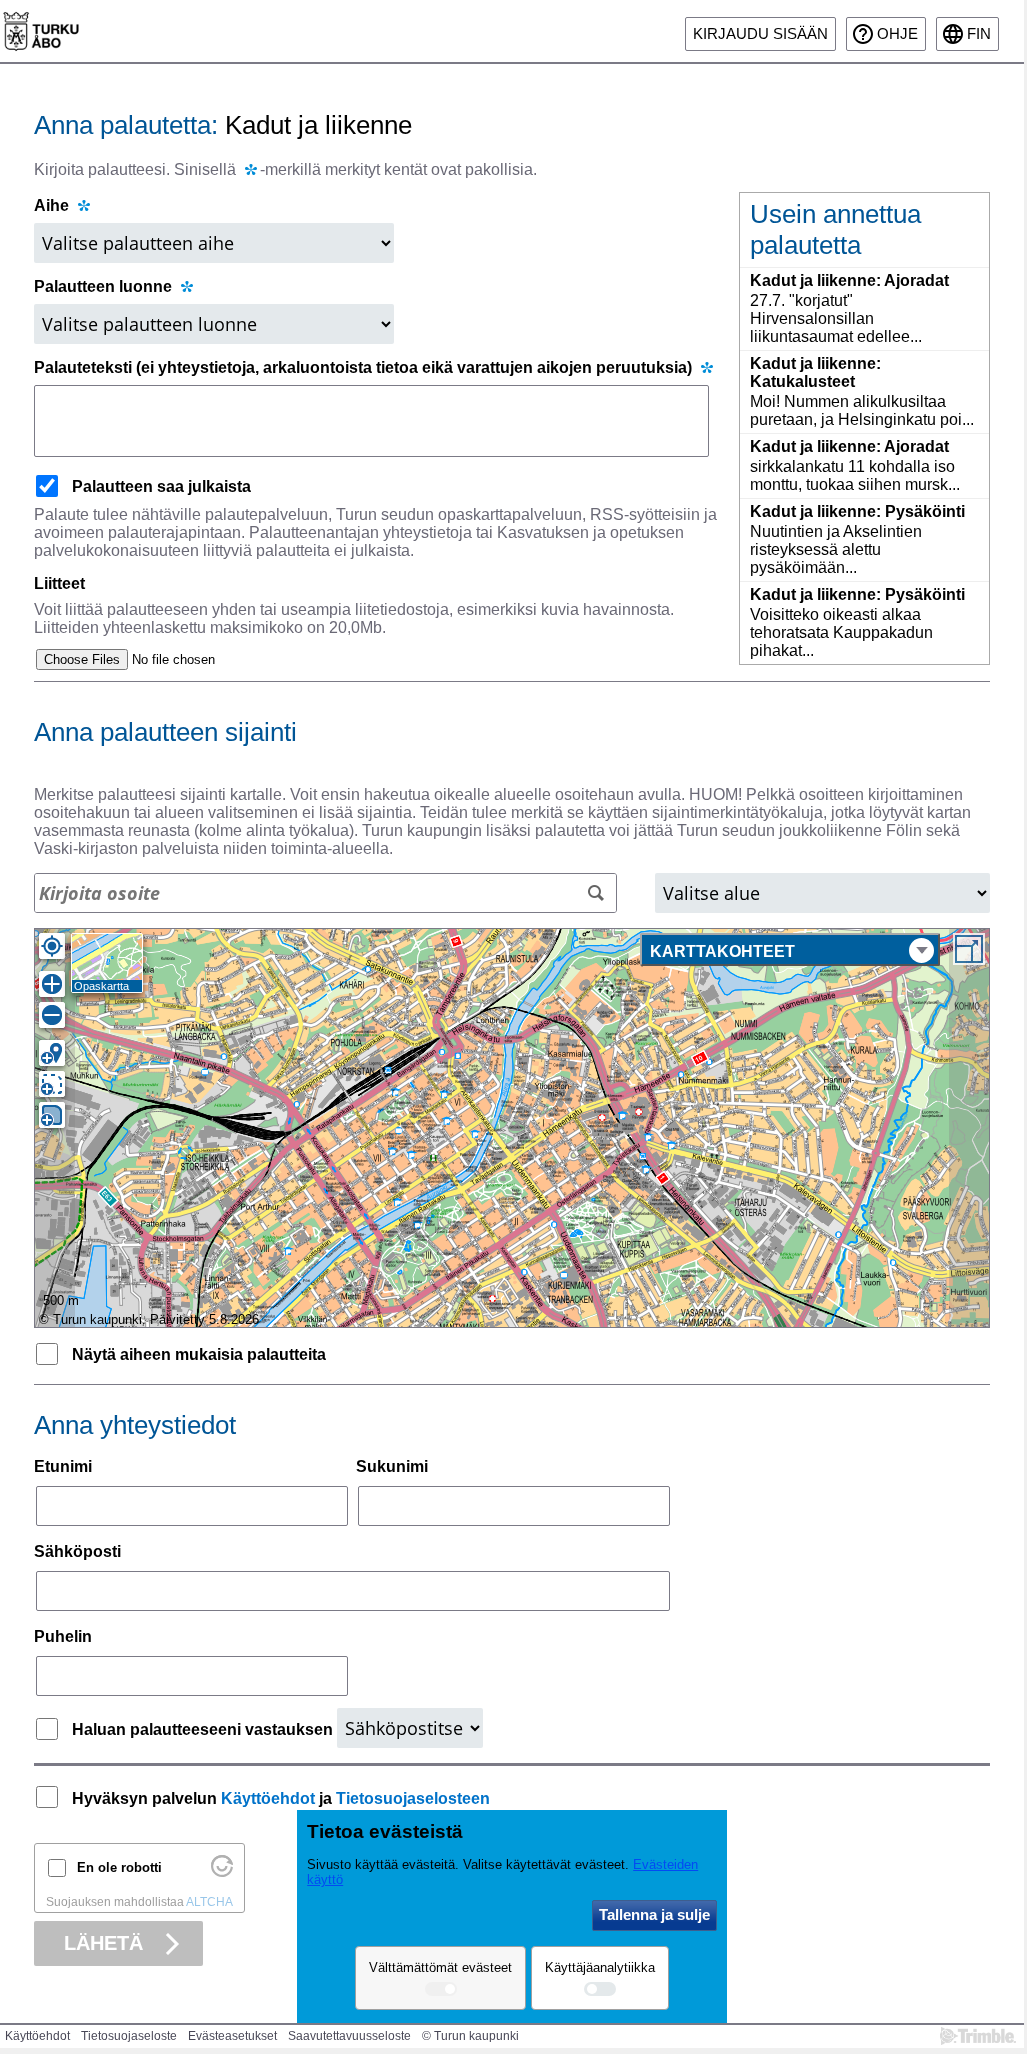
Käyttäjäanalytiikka (600, 1967)
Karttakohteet (722, 951)
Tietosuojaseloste (129, 2036)
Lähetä (103, 1943)
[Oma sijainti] (52, 946)
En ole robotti (119, 1867)
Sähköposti (77, 1551)
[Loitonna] (52, 1015)
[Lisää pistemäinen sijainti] (52, 1053)
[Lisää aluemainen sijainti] (52, 1115)
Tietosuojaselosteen (413, 1798)
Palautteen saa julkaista (161, 486)
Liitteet (59, 583)
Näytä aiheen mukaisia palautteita (199, 1354)
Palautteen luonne (105, 286)
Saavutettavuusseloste (349, 2036)
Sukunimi (392, 1466)
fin (979, 33)
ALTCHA (209, 1902)
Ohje (897, 33)
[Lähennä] (52, 984)
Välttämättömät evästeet (440, 1967)
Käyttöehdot (268, 1798)
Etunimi (63, 1466)
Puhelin (63, 1636)
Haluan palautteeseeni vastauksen (204, 1729)
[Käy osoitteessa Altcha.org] (222, 1872)
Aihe (51, 205)
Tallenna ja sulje (654, 1914)
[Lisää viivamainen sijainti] (52, 1084)
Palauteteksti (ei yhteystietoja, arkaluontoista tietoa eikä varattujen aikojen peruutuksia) (365, 367)
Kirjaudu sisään (760, 33)
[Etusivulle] (41, 31)
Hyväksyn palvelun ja (281, 1798)
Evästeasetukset (232, 2036)
